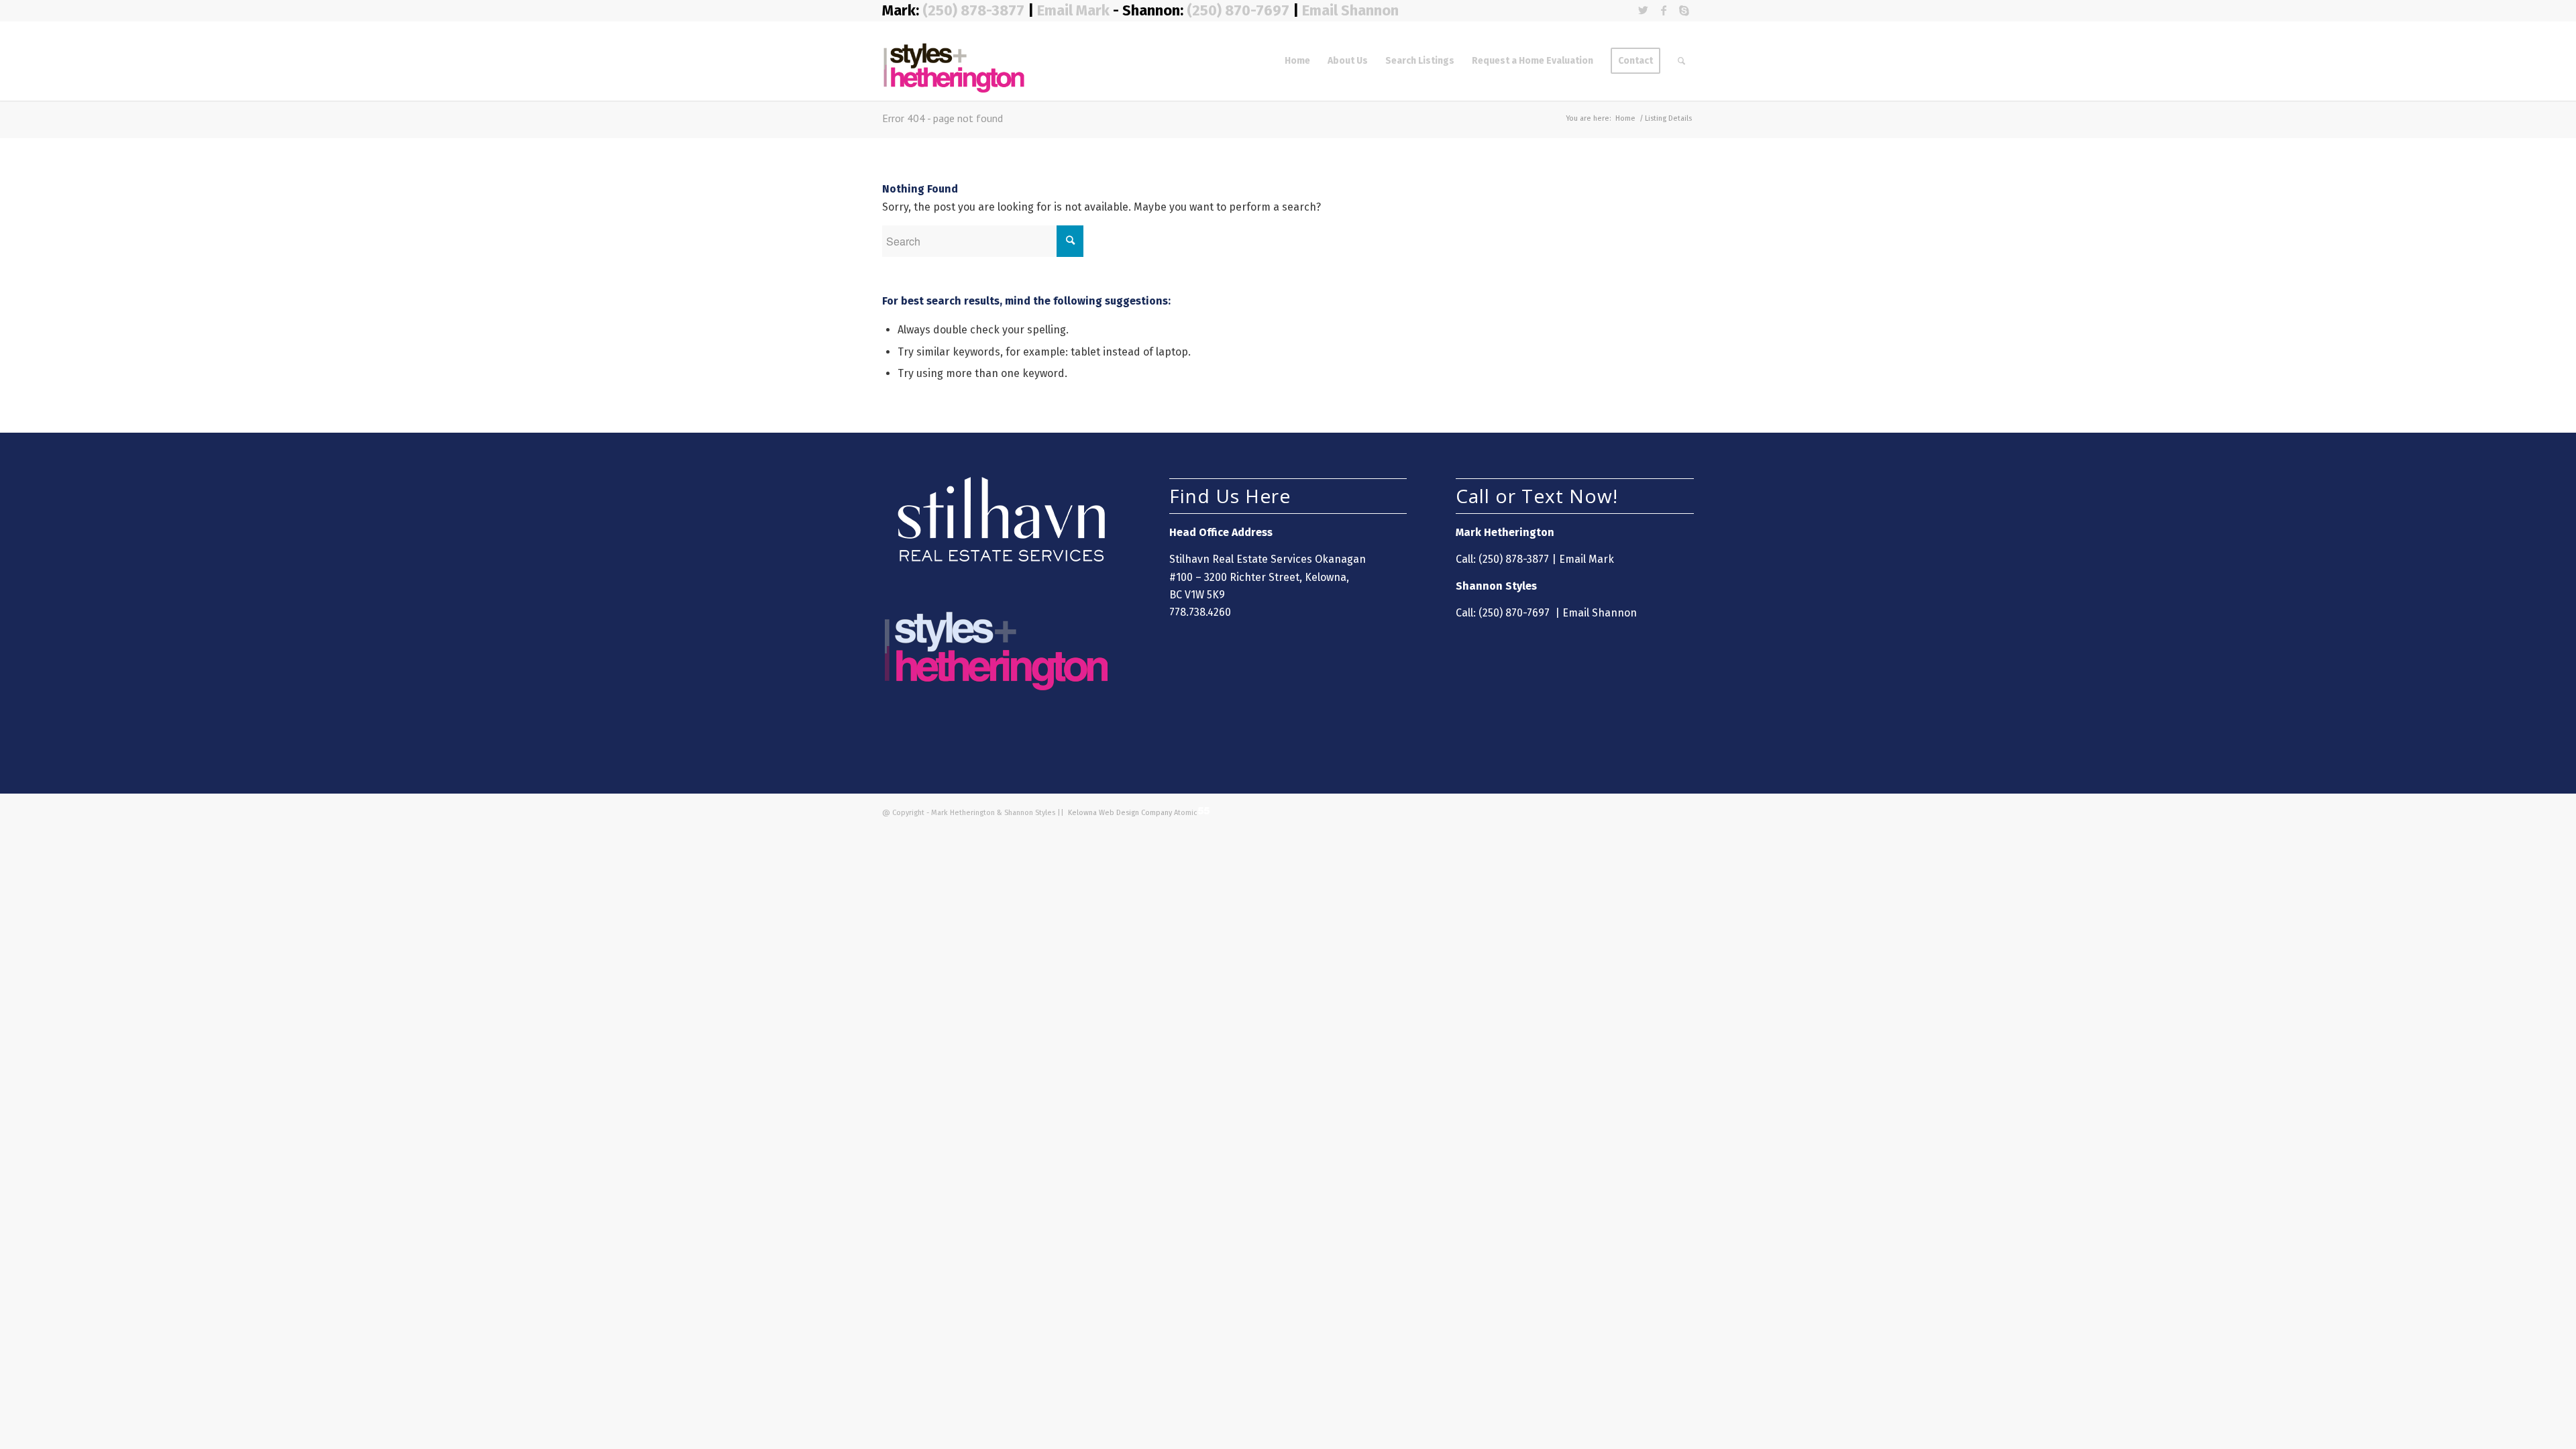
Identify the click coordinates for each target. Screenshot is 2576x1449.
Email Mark (1073, 10)
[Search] (1681, 61)
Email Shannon (1350, 10)
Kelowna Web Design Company (1119, 813)
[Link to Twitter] (1643, 10)
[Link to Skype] (1684, 10)
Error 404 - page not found (943, 118)
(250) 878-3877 (975, 10)
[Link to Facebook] (1663, 10)
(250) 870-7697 (1238, 10)
